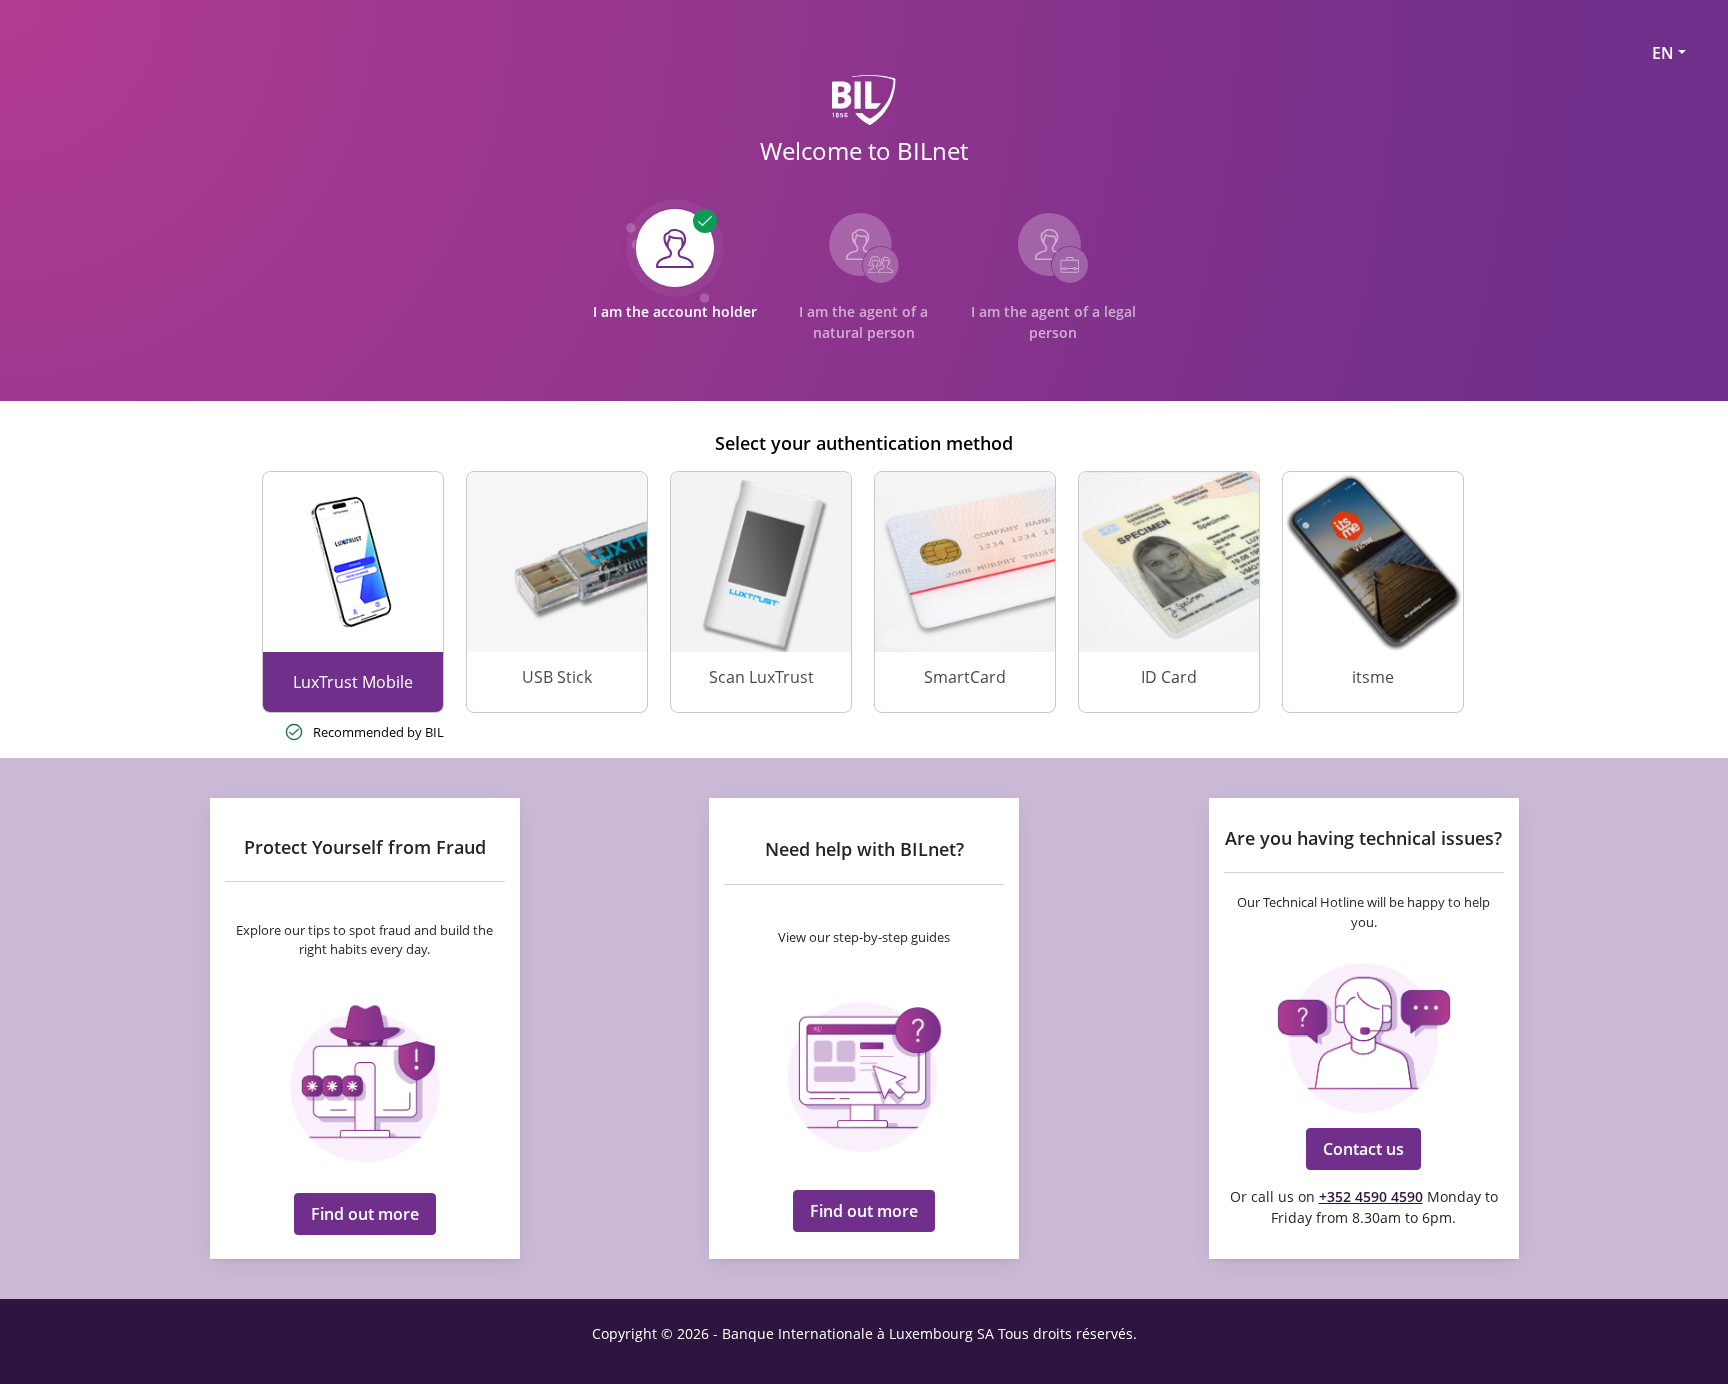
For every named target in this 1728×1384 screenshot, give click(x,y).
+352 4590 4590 (1371, 1196)
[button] (365, 1214)
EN (1663, 53)
